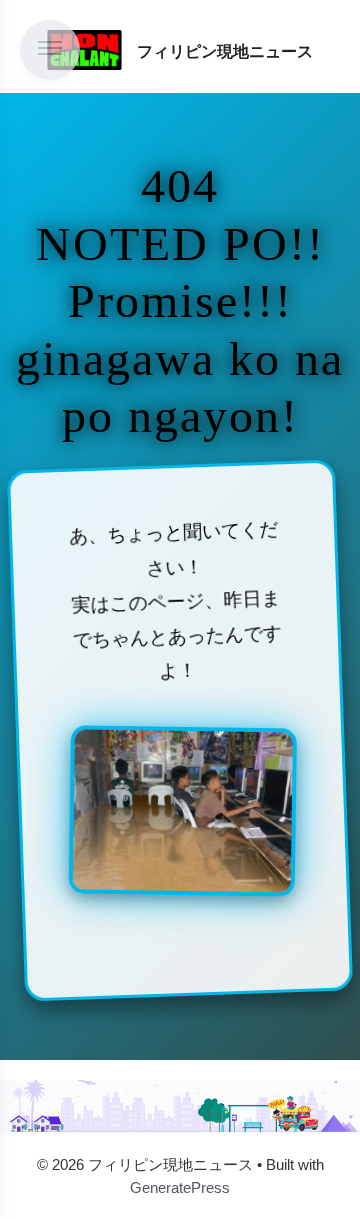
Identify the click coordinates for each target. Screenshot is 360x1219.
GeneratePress (180, 1187)
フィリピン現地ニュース (225, 51)
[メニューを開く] (50, 50)
